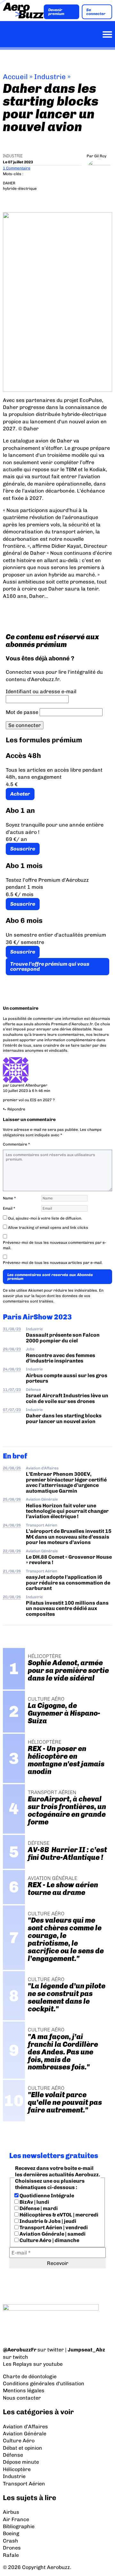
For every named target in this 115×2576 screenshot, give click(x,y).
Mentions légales (24, 2390)
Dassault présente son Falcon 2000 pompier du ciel (63, 1338)
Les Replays (17, 2364)
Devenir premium (56, 12)
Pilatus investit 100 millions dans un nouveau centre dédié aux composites (67, 1608)
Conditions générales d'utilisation (44, 2383)
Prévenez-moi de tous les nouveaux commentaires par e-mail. (55, 1245)
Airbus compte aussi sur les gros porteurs (67, 1378)
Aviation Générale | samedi (52, 2234)
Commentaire (16, 1144)
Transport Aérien (42, 1525)
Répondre (16, 1109)
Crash (11, 2541)
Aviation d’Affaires (25, 2427)
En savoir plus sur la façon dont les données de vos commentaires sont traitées (53, 1296)
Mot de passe (22, 712)
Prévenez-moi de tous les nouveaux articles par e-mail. (53, 1263)
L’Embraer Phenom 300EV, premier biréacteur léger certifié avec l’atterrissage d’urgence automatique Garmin (66, 1482)
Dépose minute (21, 2462)
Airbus (11, 2512)
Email (9, 1208)
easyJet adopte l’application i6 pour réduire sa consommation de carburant (68, 1583)
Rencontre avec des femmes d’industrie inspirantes (61, 1358)
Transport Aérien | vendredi (53, 2227)
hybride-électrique (20, 189)
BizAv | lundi (34, 2202)
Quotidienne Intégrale (46, 2196)
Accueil (15, 77)
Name (9, 1198)
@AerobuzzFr (20, 2350)
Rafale (11, 2555)
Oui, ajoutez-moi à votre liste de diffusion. (45, 1218)
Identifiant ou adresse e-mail (41, 691)
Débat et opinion (23, 2448)
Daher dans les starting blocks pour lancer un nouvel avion (64, 1418)
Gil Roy (100, 156)
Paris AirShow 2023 (37, 1317)
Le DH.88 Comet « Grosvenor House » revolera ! (69, 1560)
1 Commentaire (17, 168)
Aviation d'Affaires (42, 1468)
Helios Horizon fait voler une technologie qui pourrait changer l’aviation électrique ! (67, 1511)
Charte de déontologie (30, 2376)
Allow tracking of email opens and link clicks (48, 1228)
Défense (33, 1390)
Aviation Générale (42, 1499)
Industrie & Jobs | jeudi (47, 2221)
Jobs (30, 1349)
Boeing (11, 2533)
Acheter (20, 794)
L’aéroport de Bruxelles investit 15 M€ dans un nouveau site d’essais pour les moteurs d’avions (69, 1537)
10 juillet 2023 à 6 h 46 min (27, 1091)
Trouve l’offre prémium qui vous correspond (50, 966)
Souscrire (23, 849)
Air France (16, 2519)
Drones (12, 2548)
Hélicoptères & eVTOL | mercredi (58, 2215)
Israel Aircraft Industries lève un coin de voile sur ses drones (67, 1398)
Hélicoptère (17, 2469)
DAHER (9, 183)
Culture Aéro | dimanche (49, 2240)
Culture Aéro (19, 2441)
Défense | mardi (38, 2208)
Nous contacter (22, 2398)
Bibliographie (19, 2526)
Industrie (50, 77)
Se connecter (96, 12)
